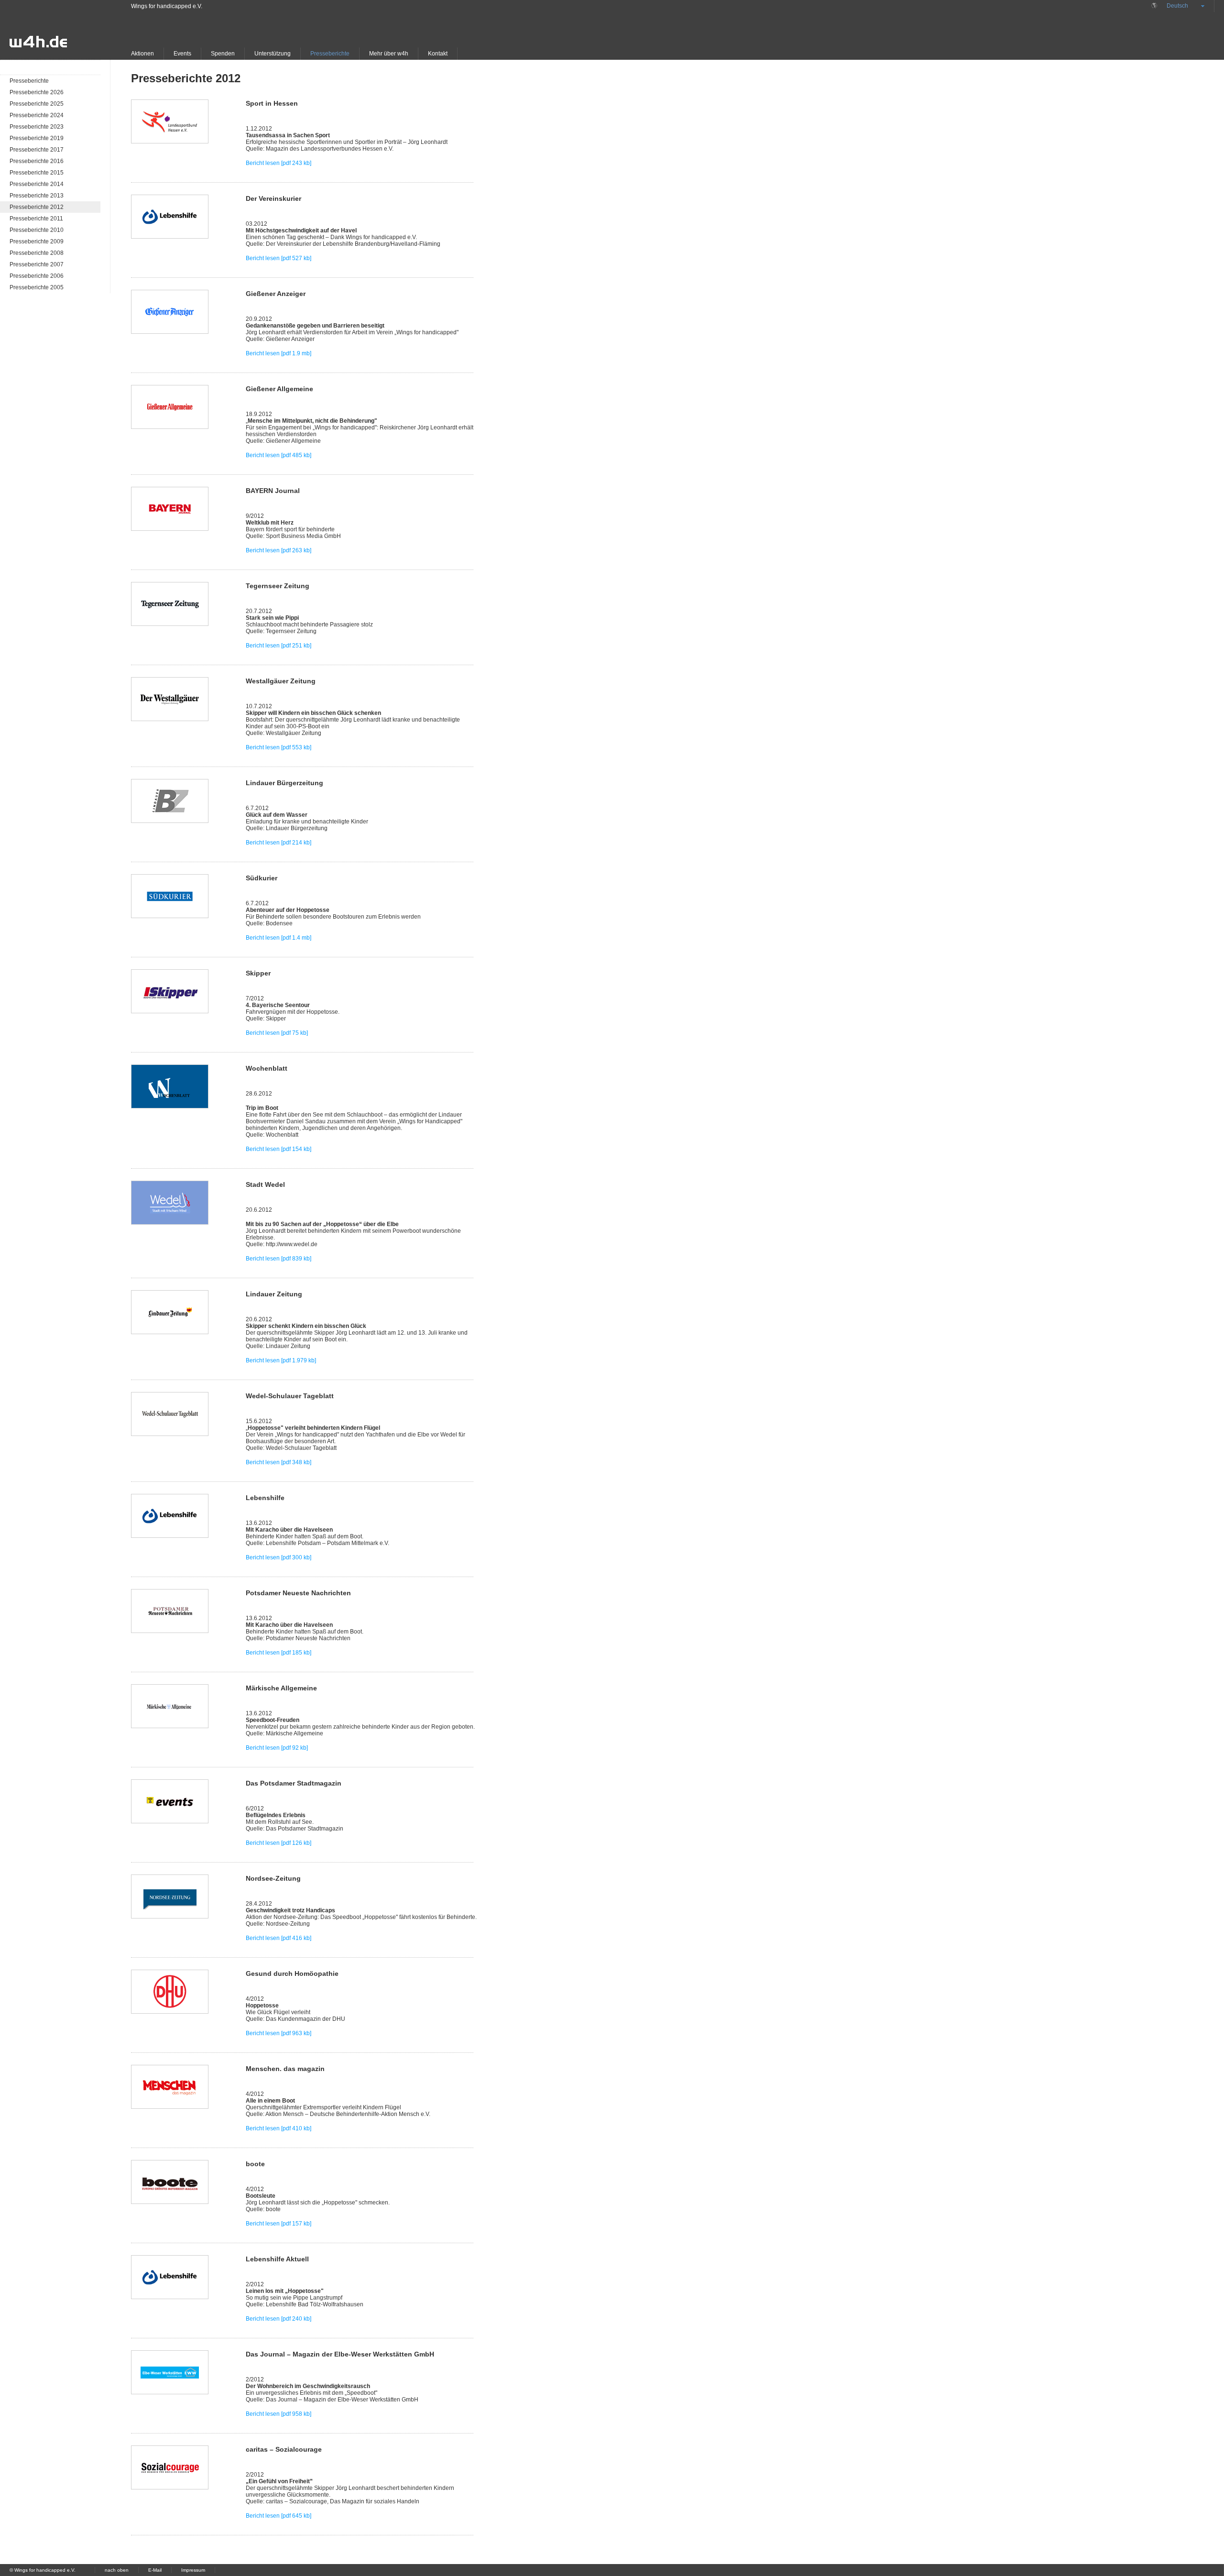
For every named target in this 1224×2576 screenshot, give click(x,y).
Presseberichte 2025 (37, 104)
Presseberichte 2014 (37, 184)
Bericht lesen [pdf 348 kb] (279, 1462)
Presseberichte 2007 (37, 264)
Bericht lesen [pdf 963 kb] (279, 2033)
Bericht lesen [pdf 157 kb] (279, 2224)
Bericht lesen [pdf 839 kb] (279, 1259)
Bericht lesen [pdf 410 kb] (279, 2128)
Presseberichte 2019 (37, 138)
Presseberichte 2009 (37, 241)
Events (182, 54)
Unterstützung (273, 54)
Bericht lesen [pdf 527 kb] (279, 258)
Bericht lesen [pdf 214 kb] (279, 843)
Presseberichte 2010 (37, 230)
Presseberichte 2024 (37, 115)
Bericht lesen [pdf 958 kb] (279, 2414)
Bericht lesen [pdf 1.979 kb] (281, 1360)
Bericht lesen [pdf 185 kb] (279, 1653)
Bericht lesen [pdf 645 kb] (279, 2516)
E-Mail (155, 2570)
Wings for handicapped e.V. (167, 6)
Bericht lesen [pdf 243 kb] (279, 163)
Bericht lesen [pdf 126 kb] (279, 1843)
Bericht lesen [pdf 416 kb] (279, 1938)
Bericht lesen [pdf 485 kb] (279, 455)
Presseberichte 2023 (37, 127)
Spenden (223, 54)
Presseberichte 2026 (37, 92)
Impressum (193, 2570)
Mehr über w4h (389, 54)
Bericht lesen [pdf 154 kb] (279, 1149)
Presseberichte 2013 (37, 196)
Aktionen (142, 54)
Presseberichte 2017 (37, 150)
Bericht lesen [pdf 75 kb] (277, 1033)
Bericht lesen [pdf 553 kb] (279, 747)
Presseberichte (330, 54)
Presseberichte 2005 (37, 287)
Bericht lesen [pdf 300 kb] (279, 1557)
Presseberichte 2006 (37, 276)
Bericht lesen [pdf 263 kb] (279, 550)
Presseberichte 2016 (37, 161)
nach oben (117, 2570)
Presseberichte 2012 (37, 207)
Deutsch (1177, 6)
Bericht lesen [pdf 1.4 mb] (279, 938)
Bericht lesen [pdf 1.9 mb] (279, 353)
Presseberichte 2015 (37, 173)
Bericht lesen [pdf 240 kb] (279, 2319)
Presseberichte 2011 (36, 219)
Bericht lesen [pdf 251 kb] (279, 646)
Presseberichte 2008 (37, 253)
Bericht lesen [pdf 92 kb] (277, 1748)
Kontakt (438, 54)
